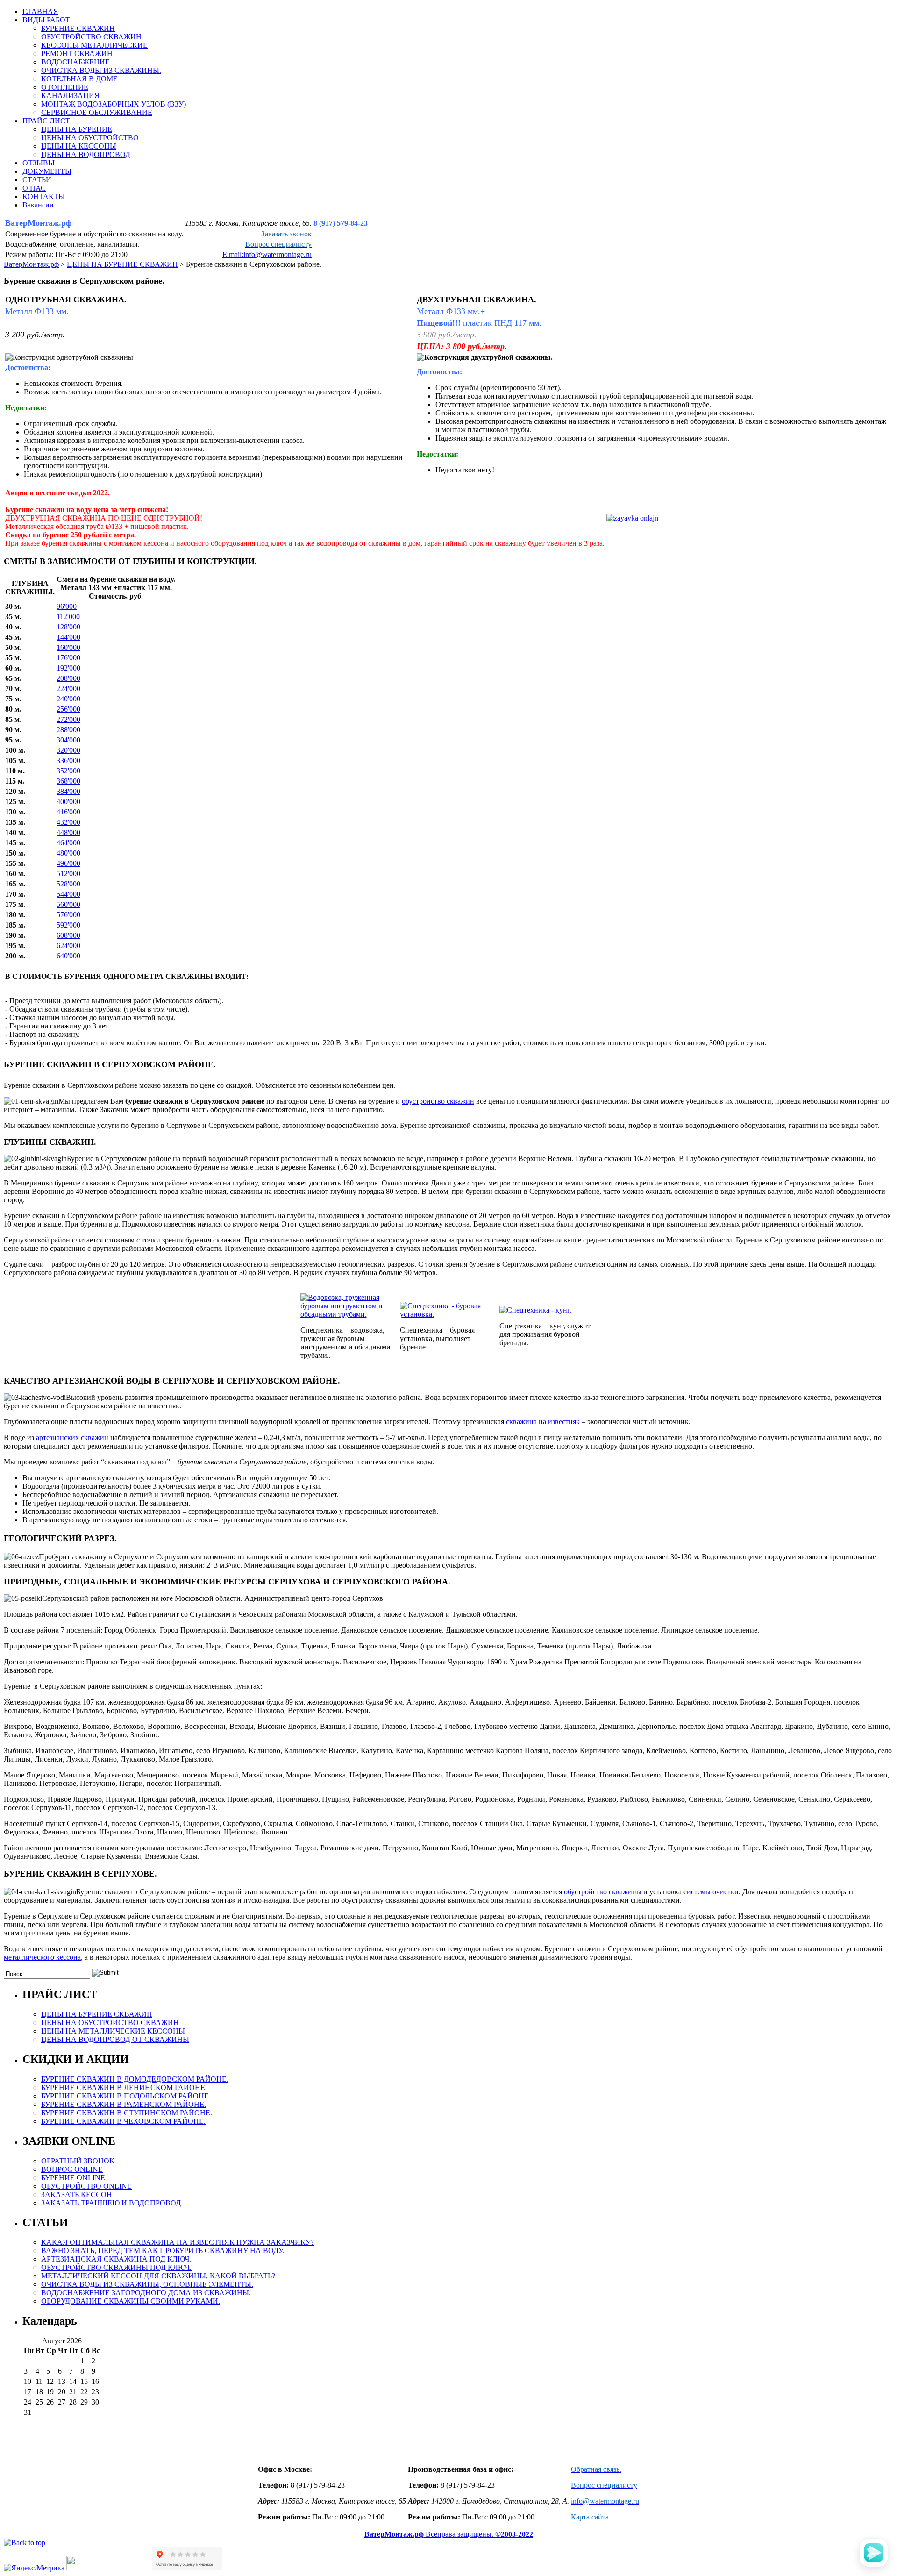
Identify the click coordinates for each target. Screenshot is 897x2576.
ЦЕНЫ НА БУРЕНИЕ (77, 129)
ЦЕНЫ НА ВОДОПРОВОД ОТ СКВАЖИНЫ (115, 2039)
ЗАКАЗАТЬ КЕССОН (77, 2194)
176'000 (68, 658)
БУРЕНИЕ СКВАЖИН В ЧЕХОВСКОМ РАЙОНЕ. (123, 2121)
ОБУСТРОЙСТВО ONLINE (86, 2186)
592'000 (68, 925)
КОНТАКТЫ (44, 196)
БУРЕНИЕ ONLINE (73, 2178)
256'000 (68, 709)
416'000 (68, 812)
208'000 (68, 678)
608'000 (68, 935)
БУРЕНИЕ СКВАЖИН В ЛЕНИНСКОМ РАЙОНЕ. (124, 2087)
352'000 (68, 771)
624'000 (68, 945)
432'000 (68, 822)
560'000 (68, 904)
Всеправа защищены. (449, 2534)
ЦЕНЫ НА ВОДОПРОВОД (86, 154)
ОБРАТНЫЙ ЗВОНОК (78, 2161)
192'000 (68, 668)
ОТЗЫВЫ (39, 163)
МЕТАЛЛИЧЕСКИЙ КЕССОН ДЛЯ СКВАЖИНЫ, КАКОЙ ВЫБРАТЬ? (158, 2276)
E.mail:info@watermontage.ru (267, 254)
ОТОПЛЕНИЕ (65, 87)
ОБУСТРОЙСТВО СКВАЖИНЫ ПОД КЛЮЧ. (116, 2267)
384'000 (68, 791)
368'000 (68, 781)
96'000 (67, 606)
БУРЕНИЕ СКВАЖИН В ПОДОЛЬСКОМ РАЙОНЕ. (126, 2096)
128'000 (68, 627)
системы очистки (711, 1892)
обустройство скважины (603, 1892)
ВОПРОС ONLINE (72, 2169)
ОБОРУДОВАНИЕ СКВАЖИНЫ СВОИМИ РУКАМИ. (131, 2301)
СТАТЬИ (37, 180)
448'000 (68, 832)
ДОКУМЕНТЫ (47, 171)
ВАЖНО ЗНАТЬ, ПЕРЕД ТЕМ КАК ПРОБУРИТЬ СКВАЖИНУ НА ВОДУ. (163, 2251)
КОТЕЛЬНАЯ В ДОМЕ (79, 79)
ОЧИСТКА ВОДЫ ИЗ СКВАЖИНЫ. (101, 70)
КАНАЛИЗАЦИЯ (70, 96)
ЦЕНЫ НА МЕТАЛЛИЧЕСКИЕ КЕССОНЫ (113, 2031)
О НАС (34, 188)
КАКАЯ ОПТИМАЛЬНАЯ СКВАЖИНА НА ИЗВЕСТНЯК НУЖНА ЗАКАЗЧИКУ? (178, 2242)
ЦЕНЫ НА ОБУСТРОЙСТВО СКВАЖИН (110, 2023)
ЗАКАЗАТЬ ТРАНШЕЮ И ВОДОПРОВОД (111, 2203)
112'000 (68, 617)
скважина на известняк (543, 1422)
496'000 (68, 863)
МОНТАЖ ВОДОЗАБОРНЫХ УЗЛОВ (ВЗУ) (114, 104)
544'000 (68, 894)
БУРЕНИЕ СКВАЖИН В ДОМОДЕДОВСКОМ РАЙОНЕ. (135, 2079)
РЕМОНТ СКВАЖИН (77, 54)
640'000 (68, 956)
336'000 (68, 760)
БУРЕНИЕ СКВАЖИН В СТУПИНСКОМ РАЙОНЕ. (127, 2113)
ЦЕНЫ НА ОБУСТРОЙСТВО (90, 138)
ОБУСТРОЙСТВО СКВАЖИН (91, 37)
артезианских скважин (72, 1438)
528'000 (68, 884)
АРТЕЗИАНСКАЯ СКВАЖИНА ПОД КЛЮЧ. (116, 2259)
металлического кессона (42, 1957)
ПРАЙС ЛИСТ (46, 121)
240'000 (68, 699)
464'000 (68, 843)
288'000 (68, 730)
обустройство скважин (438, 1101)
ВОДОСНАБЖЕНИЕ (75, 62)
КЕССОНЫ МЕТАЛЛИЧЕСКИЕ (94, 45)
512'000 (68, 874)
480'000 (68, 853)
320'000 (68, 750)
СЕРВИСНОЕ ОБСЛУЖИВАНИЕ (97, 112)
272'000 (68, 719)
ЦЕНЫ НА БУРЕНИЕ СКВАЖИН (97, 2014)
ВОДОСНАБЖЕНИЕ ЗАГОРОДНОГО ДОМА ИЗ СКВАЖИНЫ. (146, 2293)
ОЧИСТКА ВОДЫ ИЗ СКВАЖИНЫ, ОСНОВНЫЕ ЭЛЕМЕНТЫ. (147, 2284)
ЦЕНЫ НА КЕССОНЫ (79, 146)
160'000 (68, 647)
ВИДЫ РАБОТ (46, 20)
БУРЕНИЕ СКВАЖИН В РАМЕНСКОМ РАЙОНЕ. (124, 2104)
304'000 (68, 740)
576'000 (68, 915)
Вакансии (38, 205)
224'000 (68, 689)
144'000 (68, 637)
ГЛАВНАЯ (40, 11)
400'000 (68, 802)
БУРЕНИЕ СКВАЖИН (78, 28)
